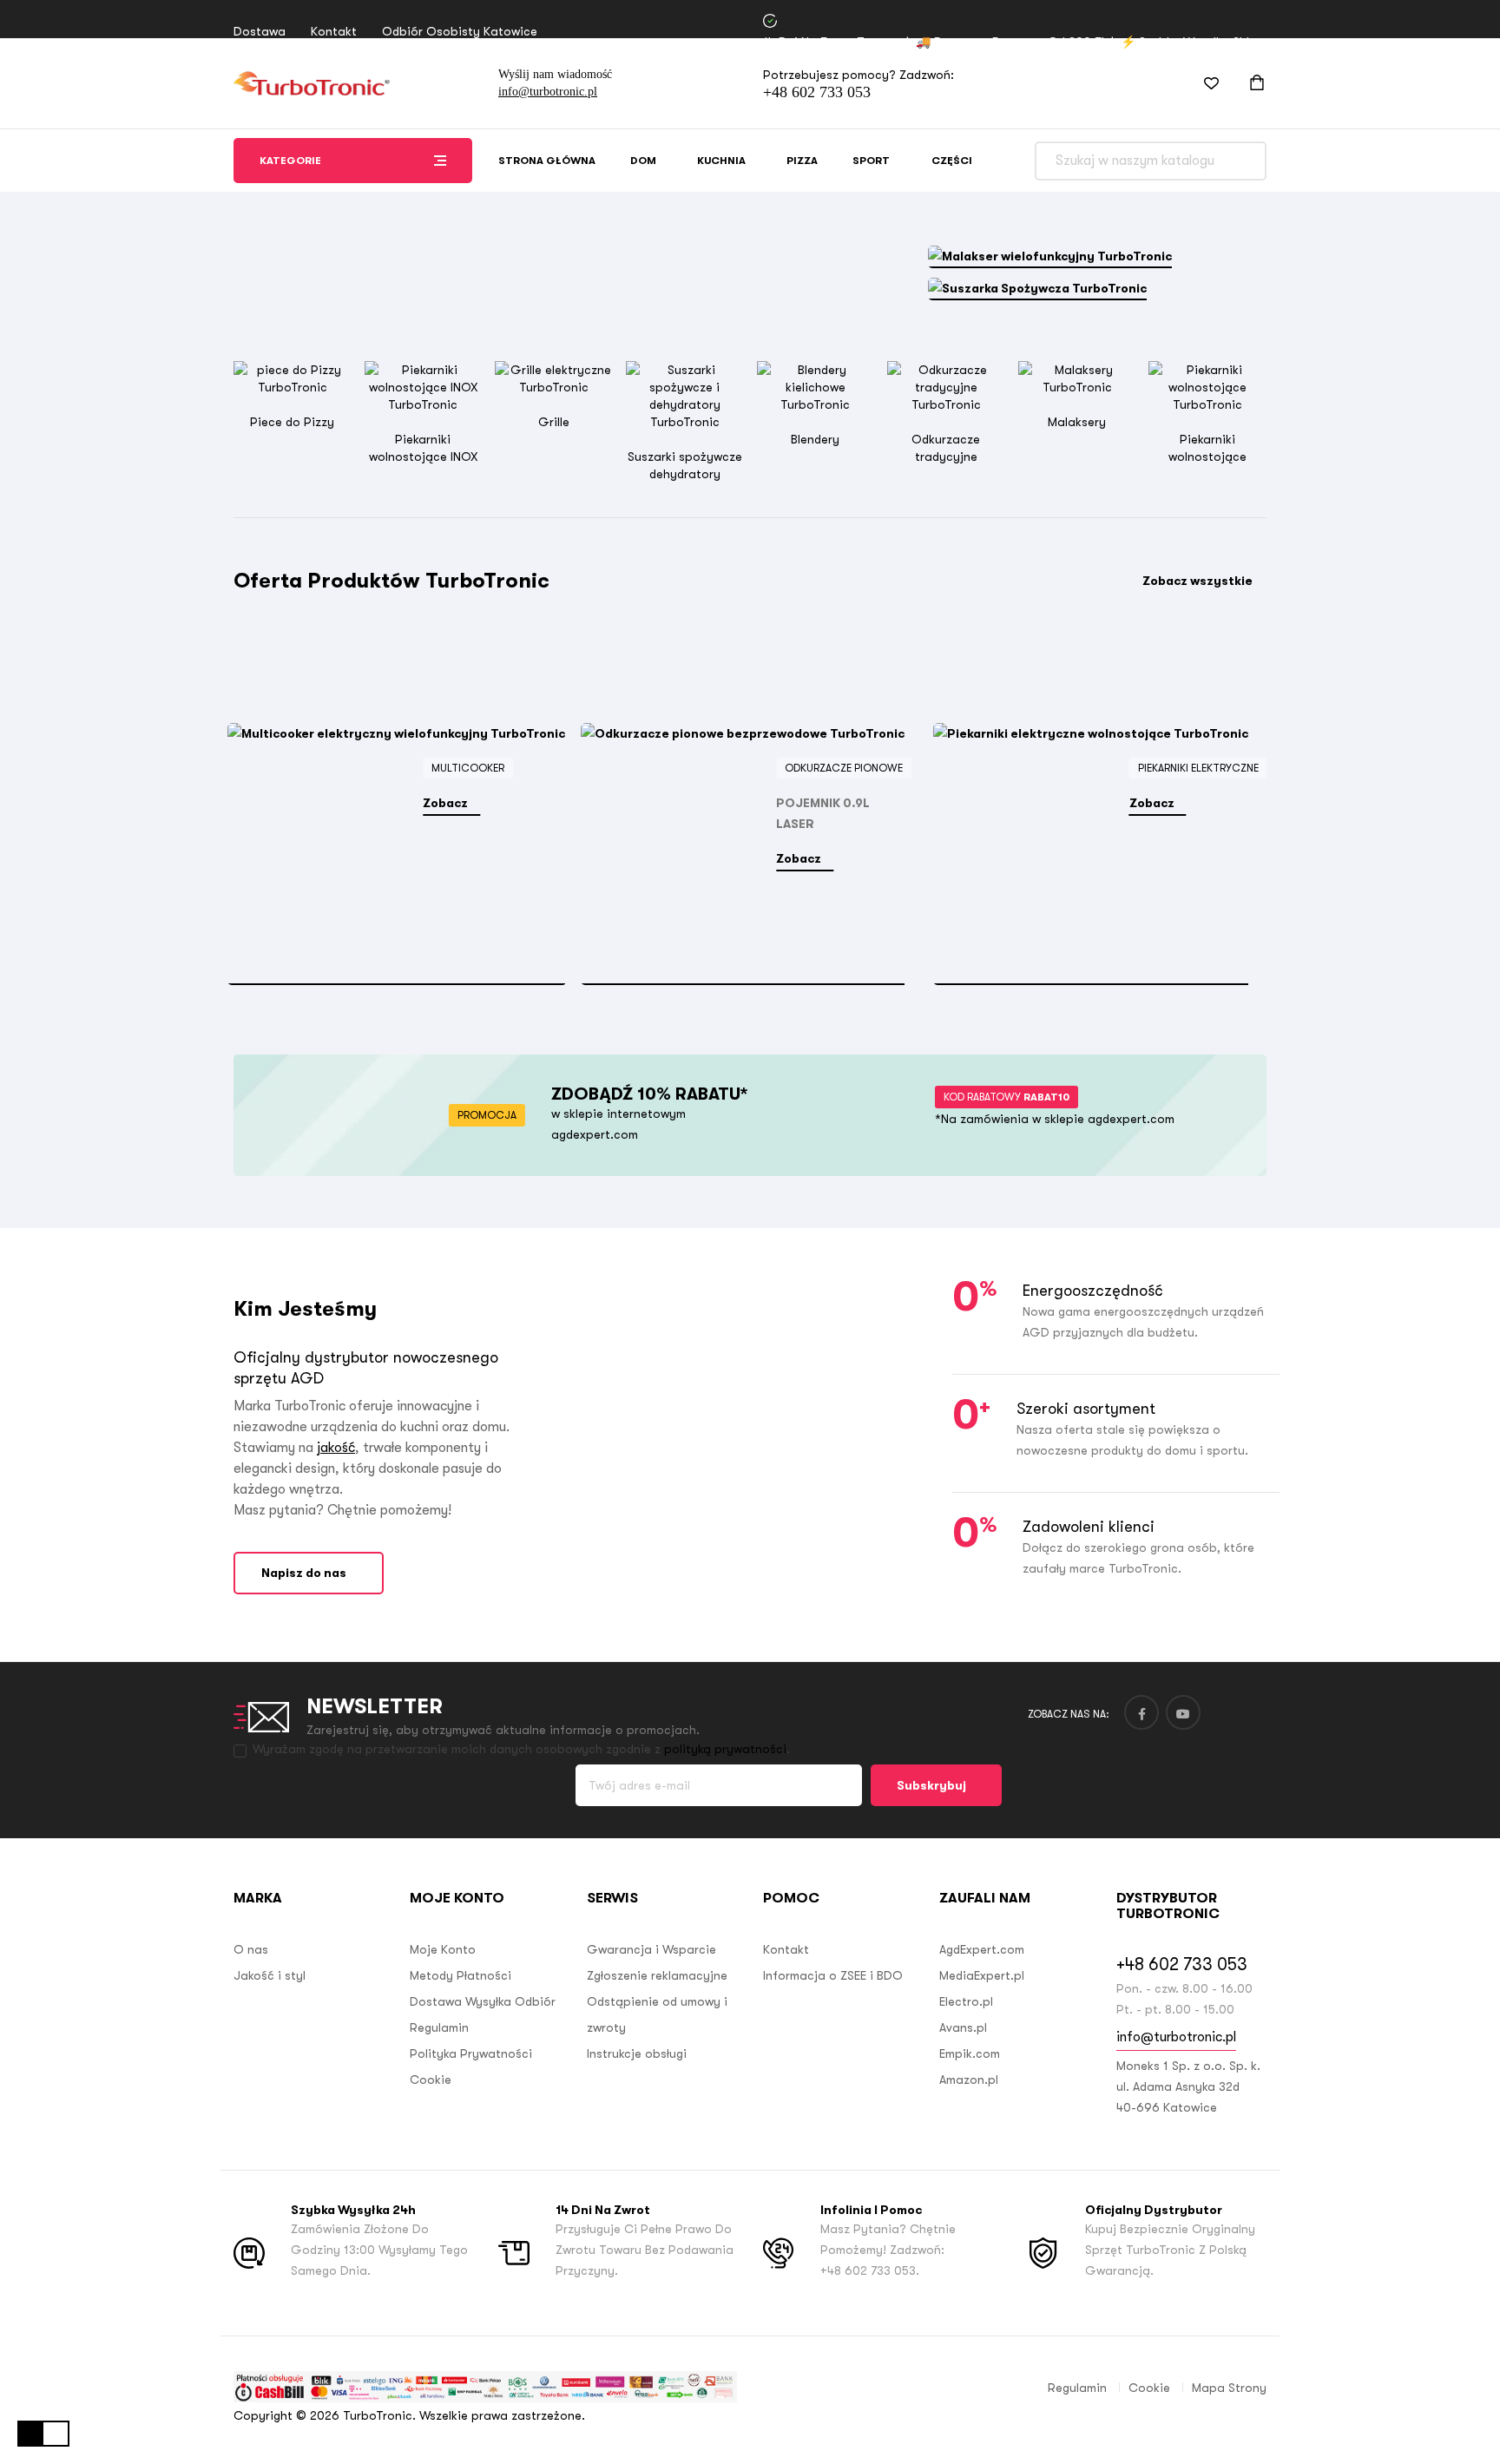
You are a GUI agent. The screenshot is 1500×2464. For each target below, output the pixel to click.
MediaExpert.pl (982, 1975)
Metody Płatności (461, 1975)
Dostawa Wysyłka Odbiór (483, 2001)
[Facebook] (1141, 1712)
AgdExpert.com (982, 1949)
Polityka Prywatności (471, 2053)
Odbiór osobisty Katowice (460, 31)
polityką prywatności (725, 1749)
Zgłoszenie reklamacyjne (657, 1975)
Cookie (431, 2080)
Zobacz (447, 803)
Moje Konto (443, 1949)
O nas (251, 1949)
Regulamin (439, 2027)
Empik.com (970, 2053)
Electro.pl (966, 2001)
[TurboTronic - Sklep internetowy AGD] (312, 83)
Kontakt (334, 31)
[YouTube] (1183, 1712)
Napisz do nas (304, 1573)
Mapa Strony (1229, 2388)
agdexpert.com (595, 1134)
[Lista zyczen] (1201, 83)
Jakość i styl (270, 1975)
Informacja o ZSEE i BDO (833, 1975)
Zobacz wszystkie (1197, 581)
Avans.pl (963, 2027)
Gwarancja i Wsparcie (651, 1949)
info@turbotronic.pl (548, 92)
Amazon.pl (969, 2080)
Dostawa (260, 31)
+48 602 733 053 (817, 92)
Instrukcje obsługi (637, 2053)
